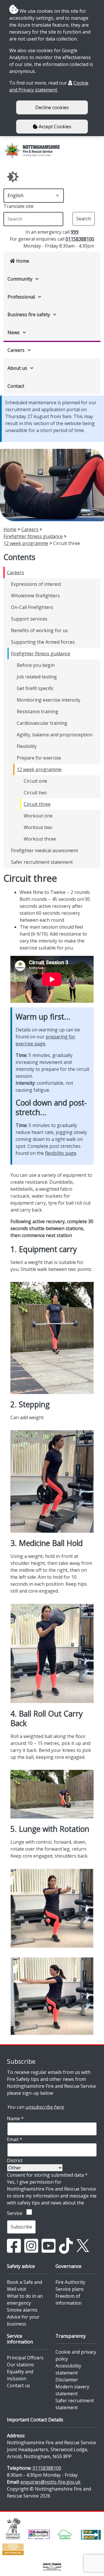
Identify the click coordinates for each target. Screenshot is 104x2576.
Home (22, 261)
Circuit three (37, 804)
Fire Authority (70, 2282)
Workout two (38, 827)
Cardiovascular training (42, 723)
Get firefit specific (35, 688)
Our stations (21, 2365)
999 (75, 232)
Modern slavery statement (72, 2390)
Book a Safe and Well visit (25, 2286)
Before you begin (36, 665)
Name (15, 2118)
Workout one (38, 816)
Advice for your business (23, 2320)
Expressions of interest (36, 584)
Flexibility (27, 746)
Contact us (18, 2385)
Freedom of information (68, 2299)
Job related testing (37, 677)
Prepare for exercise (39, 758)
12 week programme (26, 543)
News (14, 332)
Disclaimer (67, 2380)
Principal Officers (25, 2358)
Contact (16, 386)
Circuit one (35, 781)
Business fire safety (29, 314)
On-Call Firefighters (32, 607)
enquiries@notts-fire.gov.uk (51, 2482)
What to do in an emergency (25, 2299)
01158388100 (80, 239)
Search (84, 219)
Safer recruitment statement (42, 862)
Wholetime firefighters (35, 596)
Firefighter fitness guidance (33, 536)
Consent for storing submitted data (47, 2175)
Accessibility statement (68, 2369)
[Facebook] (14, 2245)
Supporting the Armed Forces (43, 642)
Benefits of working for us (39, 630)
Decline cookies (52, 107)
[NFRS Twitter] (83, 2245)
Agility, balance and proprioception (55, 735)
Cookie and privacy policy (76, 2355)
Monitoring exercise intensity (49, 700)
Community (20, 279)
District (15, 2160)
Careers (16, 350)
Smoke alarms (22, 2310)
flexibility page (61, 1153)
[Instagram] (31, 2245)
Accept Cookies (54, 127)
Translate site (18, 206)
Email (15, 2139)
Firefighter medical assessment (44, 850)
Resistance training (38, 711)
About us (17, 368)
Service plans (70, 2289)
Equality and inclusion (20, 2375)
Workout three (40, 839)
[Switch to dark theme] (13, 177)
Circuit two (35, 793)
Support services (29, 619)
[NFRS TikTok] (66, 2245)
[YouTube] (49, 2245)
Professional (21, 297)
